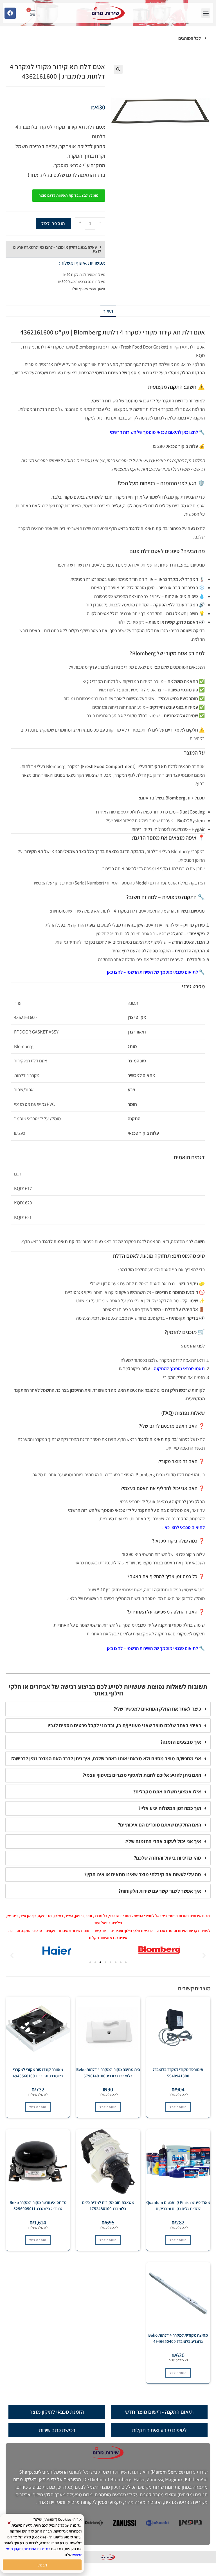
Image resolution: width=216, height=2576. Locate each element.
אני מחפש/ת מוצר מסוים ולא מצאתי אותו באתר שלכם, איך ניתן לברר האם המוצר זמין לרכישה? (106, 1758)
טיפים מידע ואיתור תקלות (108, 1938)
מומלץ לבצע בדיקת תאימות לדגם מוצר (69, 195)
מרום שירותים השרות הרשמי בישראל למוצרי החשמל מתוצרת (164, 1916)
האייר (69, 1916)
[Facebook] (10, 13)
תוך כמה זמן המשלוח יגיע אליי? (170, 1808)
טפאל (105, 1923)
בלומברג (101, 1916)
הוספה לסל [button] (178, 2107)
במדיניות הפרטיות (37, 2549)
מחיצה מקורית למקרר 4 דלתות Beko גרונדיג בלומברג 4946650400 (178, 2338)
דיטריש (13, 1916)
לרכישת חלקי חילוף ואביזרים (132, 1931)
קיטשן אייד (28, 1916)
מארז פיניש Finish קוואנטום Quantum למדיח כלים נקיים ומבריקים (178, 2206)
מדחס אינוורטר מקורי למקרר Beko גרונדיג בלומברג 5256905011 (38, 2206)
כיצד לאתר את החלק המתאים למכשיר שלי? (157, 1709)
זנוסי (89, 1916)
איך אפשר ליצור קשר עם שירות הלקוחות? (160, 1891)
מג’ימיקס (45, 1916)
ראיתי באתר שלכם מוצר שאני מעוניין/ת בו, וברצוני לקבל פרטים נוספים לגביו (124, 1725)
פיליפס (117, 1923)
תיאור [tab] (108, 311)
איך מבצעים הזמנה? (181, 1742)
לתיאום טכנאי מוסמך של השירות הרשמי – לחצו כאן (152, 972)
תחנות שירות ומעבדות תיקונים (68, 1931)
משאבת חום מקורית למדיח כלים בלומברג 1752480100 (108, 2206)
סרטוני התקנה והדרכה (25, 1931)
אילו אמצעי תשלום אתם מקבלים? (167, 1792)
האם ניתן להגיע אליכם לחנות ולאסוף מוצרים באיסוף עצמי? (142, 1775)
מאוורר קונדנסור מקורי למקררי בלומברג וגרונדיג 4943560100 (38, 2073)
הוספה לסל (53, 223)
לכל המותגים (190, 38)
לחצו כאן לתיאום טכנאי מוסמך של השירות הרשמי (154, 432)
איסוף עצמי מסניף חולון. (88, 288)
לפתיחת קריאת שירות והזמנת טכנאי (183, 1931)
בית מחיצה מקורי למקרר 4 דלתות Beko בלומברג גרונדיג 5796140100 (108, 2073)
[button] (206, 13)
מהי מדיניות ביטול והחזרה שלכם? (167, 1858)
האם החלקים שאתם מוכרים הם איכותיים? (159, 1825)
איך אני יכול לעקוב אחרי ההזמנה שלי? (163, 1841)
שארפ (114, 1916)
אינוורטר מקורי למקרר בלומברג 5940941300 (178, 2073)
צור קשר (101, 1931)
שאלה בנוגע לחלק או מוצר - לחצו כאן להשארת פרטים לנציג (57, 249)
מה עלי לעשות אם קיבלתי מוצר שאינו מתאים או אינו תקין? (143, 1874)
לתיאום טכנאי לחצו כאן (184, 1527)
